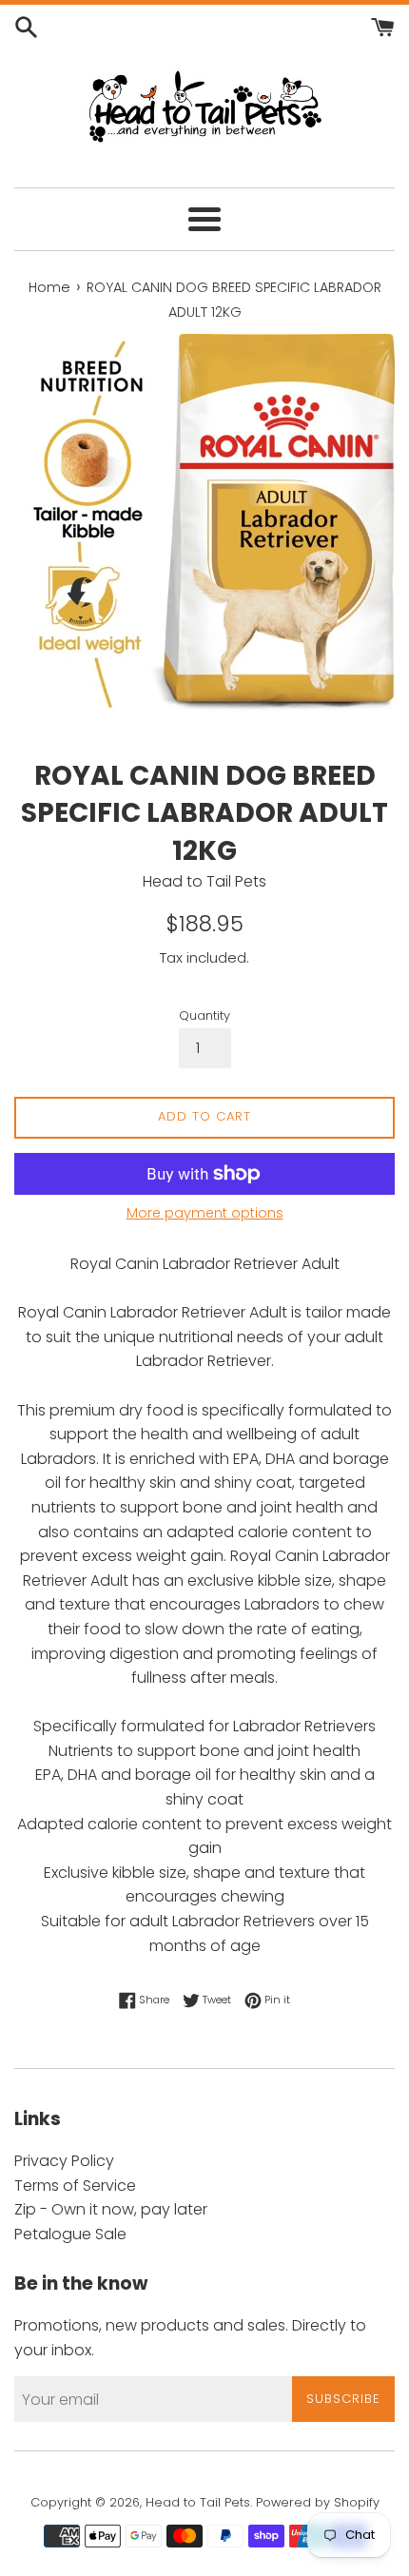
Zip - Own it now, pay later (111, 2209)
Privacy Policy (64, 2161)
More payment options (205, 1213)
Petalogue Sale (70, 2234)
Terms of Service (75, 2186)
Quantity (204, 1015)
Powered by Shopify (318, 2502)
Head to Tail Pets (198, 2502)
